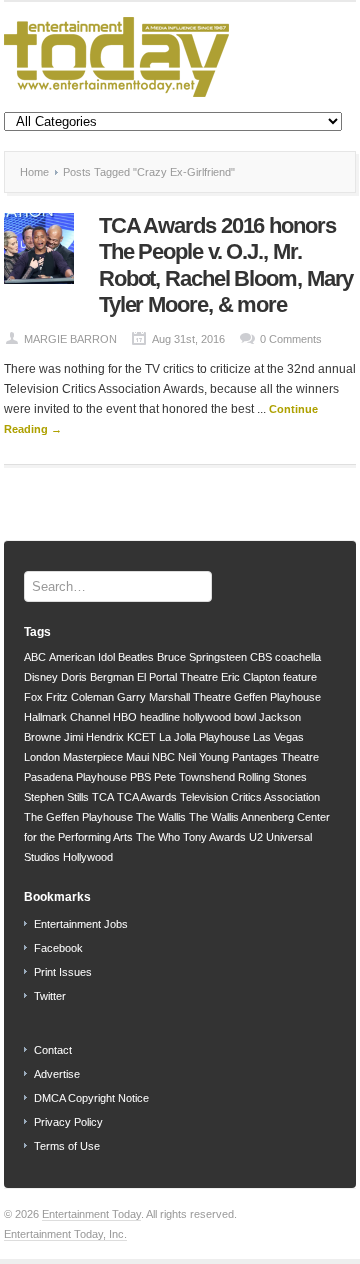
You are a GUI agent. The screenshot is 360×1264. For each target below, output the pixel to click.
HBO (125, 717)
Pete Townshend (194, 777)
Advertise (57, 1074)
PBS (140, 777)
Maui (137, 757)
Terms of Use (67, 1146)
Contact (53, 1050)
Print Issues (63, 972)
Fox (33, 697)
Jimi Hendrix (94, 737)
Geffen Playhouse (277, 697)
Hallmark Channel (67, 717)
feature (300, 677)
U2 (256, 837)
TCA (103, 797)
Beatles (136, 657)
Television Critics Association (250, 797)
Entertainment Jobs (81, 924)
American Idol (82, 657)
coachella (298, 657)
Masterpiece (93, 757)
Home (34, 172)
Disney (41, 677)
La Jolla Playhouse (204, 737)
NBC (163, 757)
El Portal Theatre (177, 677)
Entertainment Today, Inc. (65, 1234)
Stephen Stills (56, 797)
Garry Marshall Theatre (174, 697)
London (42, 757)
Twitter (50, 996)
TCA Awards (147, 797)
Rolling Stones (272, 777)
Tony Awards (214, 837)
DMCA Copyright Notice (91, 1098)
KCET (141, 737)
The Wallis (161, 817)
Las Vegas (278, 737)
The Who (158, 837)
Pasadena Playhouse (75, 777)
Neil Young (203, 757)
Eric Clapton (250, 677)
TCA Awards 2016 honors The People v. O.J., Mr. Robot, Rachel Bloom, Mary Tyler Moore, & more (226, 265)
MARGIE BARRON (70, 339)
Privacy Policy (68, 1122)
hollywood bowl (219, 717)
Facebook (58, 948)
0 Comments (291, 339)
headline (160, 717)
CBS (261, 657)
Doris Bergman (97, 677)
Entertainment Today (91, 1214)
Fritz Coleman (80, 697)
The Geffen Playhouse (78, 817)
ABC (35, 657)
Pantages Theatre (275, 757)
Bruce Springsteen (202, 657)
